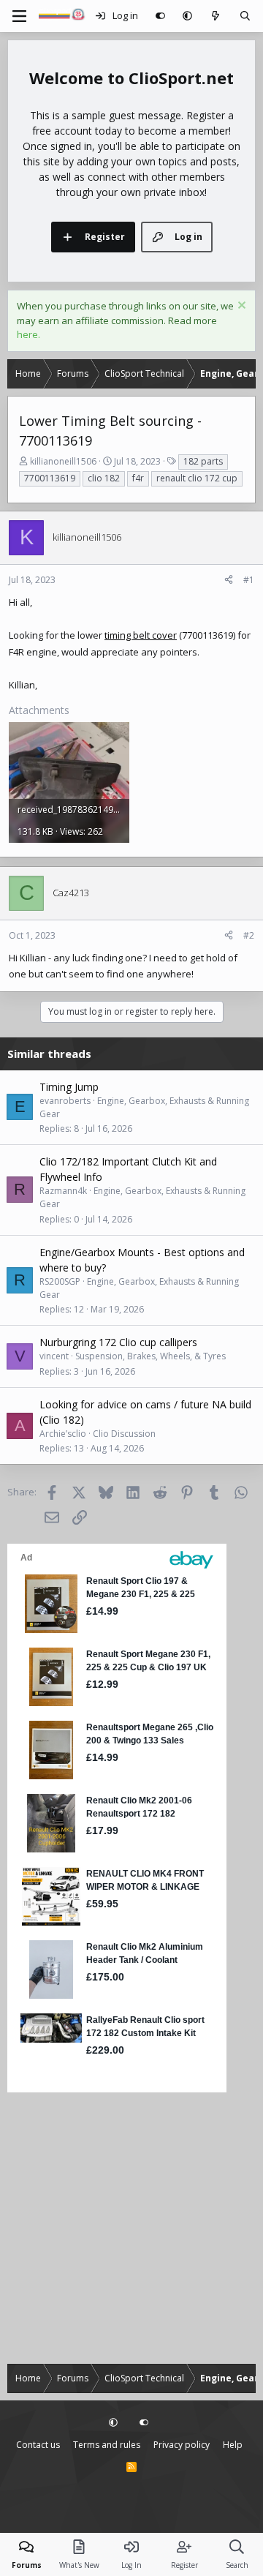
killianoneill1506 (63, 461)
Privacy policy (182, 2445)
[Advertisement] (131, 2228)
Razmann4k (63, 1191)
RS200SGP (60, 1281)
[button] (187, 16)
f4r (138, 478)
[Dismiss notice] (240, 307)
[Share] (229, 580)
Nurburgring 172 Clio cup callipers (118, 1342)
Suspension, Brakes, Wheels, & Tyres (150, 1356)
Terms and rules (107, 2445)
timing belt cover (141, 635)
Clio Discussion (124, 1434)
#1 (249, 580)
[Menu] (19, 16)
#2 (249, 935)
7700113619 (50, 478)
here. (28, 334)
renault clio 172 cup (197, 478)
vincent (54, 1356)
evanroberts (65, 1101)
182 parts (203, 461)
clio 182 (104, 478)
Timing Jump (69, 1087)
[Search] (245, 16)
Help (233, 2445)
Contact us (38, 2445)
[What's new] (216, 16)
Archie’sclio (63, 1434)
